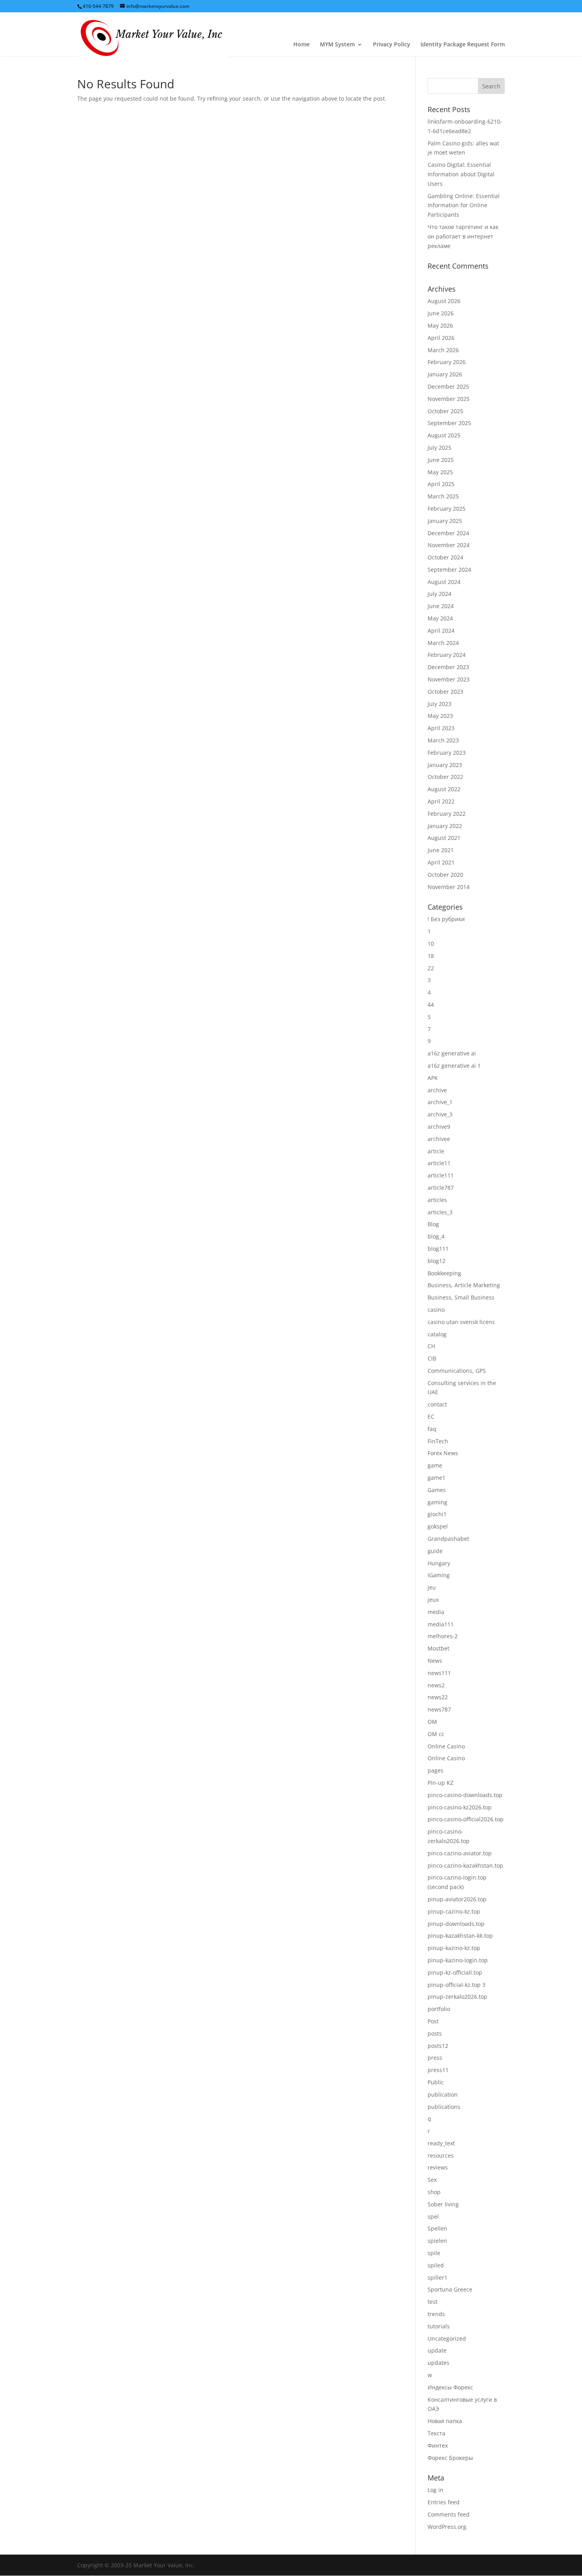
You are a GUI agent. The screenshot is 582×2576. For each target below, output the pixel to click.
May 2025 (440, 472)
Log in (436, 2490)
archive (437, 1090)
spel (433, 2216)
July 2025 (439, 447)
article (436, 1151)
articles (437, 1200)
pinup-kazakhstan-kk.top (460, 1936)
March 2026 (443, 350)
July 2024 (439, 594)
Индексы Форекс (450, 2387)
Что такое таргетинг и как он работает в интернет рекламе (463, 236)
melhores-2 (443, 1636)
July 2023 (439, 704)
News (435, 1661)
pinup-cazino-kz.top (454, 1911)
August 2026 (444, 301)
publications (444, 2107)
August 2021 (444, 838)
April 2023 (441, 728)
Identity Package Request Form (463, 45)
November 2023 (449, 679)
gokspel (438, 1526)
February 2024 (447, 655)
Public (436, 2082)
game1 (436, 1478)
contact (437, 1404)
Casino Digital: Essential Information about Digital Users (461, 174)
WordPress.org (447, 2527)
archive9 (439, 1127)
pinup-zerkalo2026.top (457, 1997)
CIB (432, 1358)
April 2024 (441, 631)
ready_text (441, 2143)
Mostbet (438, 1648)
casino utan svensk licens (461, 1322)
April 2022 (441, 801)
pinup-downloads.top (456, 1924)
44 (431, 1005)
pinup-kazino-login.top (458, 1960)
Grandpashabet (448, 1539)
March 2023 (443, 740)
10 (431, 944)
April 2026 (441, 338)
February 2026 (447, 362)
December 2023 (448, 667)
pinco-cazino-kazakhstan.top (465, 1865)
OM (432, 1722)
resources (441, 2155)
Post (433, 2021)
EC (431, 1417)
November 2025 (449, 399)
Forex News (443, 1453)
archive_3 (440, 1114)
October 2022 (445, 777)
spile (434, 2253)
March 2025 (443, 496)
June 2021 (441, 850)
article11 (439, 1163)
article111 (441, 1175)
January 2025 (445, 521)
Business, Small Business (461, 1297)
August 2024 (444, 582)
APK (433, 1078)
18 (431, 956)
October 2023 (445, 692)
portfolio (439, 2009)
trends (436, 2314)
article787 (441, 1188)
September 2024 (449, 570)
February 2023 (447, 753)
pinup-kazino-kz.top (454, 1948)
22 (431, 968)
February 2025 (447, 509)
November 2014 (449, 887)
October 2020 (445, 875)
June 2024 (441, 606)
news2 (436, 1685)
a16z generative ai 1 (454, 1066)
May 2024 (440, 618)
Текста (436, 2433)
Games (437, 1490)
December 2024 (448, 533)
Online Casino (446, 1746)
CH (431, 1346)
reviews (438, 2167)
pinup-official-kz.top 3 (456, 1985)
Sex (432, 2180)
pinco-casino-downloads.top (465, 1795)
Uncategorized (447, 2338)
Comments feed (449, 2514)
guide (435, 1551)
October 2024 (445, 557)
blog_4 (436, 1236)
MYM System (337, 45)
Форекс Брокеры (450, 2458)
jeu (432, 1587)
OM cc (436, 1734)
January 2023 (445, 765)
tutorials (439, 2326)
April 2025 (441, 484)
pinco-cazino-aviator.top (460, 1853)
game (435, 1465)
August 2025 (444, 435)
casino (436, 1310)
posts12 (438, 2046)
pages (436, 1770)
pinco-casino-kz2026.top (460, 1807)
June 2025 (441, 460)
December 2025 (448, 386)
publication (443, 2094)
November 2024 (449, 545)
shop (434, 2192)
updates (438, 2363)
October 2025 (445, 411)
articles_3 (440, 1212)
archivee (439, 1139)
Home (301, 45)
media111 (441, 1624)
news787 (439, 1709)
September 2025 (449, 423)
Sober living (443, 2204)
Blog (433, 1224)
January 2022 (445, 826)
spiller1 (437, 2277)
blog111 (438, 1249)
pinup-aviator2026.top (457, 1899)
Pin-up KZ (440, 1783)
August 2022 (444, 789)
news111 (439, 1673)
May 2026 (440, 325)
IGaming (439, 1575)
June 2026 (441, 313)
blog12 (436, 1261)
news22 (438, 1697)
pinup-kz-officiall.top (455, 1972)
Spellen (437, 2228)
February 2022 (447, 814)
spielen (437, 2241)
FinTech (438, 1441)
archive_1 (440, 1102)
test (433, 2302)
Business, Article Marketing (464, 1285)
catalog (437, 1334)
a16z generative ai (452, 1053)
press (435, 2058)
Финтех (438, 2445)
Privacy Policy (392, 45)
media (436, 1612)
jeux (433, 1600)
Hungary (439, 1563)
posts (435, 2033)
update (437, 2350)
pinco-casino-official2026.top (466, 1819)
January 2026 (445, 374)
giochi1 (437, 1514)
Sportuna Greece (450, 2289)
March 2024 (443, 643)
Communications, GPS (457, 1371)
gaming (437, 1502)
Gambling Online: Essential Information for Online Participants (464, 205)
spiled (436, 2265)
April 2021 (441, 862)
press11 (438, 2070)
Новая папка (445, 2421)
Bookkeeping (444, 1273)
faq (432, 1429)
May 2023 (440, 716)
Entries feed (444, 2502)
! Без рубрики (446, 919)
